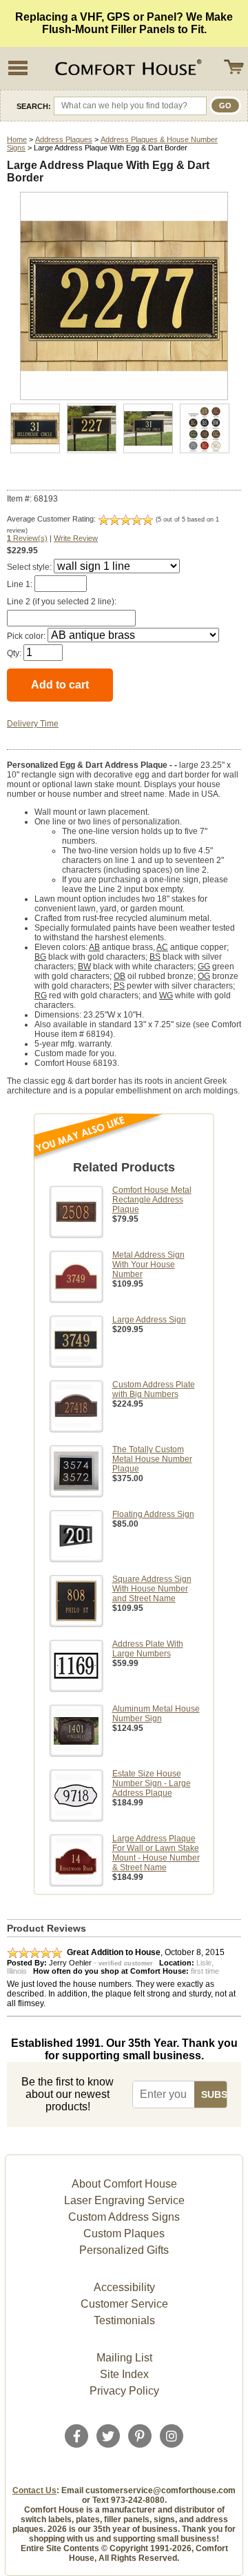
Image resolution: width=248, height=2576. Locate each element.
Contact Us (34, 2490)
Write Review (76, 538)
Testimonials (124, 2320)
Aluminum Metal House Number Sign (156, 1714)
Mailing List (124, 2358)
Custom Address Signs (124, 2217)
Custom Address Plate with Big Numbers (154, 1389)
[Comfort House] (127, 68)
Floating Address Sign (153, 1514)
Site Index (124, 2374)
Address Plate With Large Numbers (148, 1649)
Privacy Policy (124, 2391)
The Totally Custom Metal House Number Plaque (152, 1459)
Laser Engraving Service (124, 2200)
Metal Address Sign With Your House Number (148, 1265)
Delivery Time (33, 724)
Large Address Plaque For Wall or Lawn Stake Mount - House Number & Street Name (156, 1853)
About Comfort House (124, 2184)
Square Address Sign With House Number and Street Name (152, 1589)
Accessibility (124, 2287)
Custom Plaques (124, 2233)
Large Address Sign (149, 1320)
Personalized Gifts (124, 2250)
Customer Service (124, 2304)
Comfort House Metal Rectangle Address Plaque (152, 1200)
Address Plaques (64, 139)
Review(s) (27, 538)
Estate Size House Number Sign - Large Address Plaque (152, 1783)
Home (17, 139)
